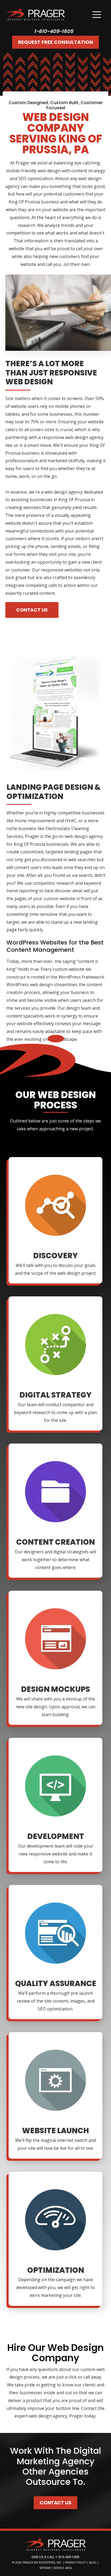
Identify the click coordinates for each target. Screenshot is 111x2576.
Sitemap (45, 2568)
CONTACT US (32, 610)
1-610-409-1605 (54, 31)
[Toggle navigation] (97, 15)
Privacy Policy (76, 2562)
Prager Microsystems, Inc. (43, 2562)
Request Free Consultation (55, 42)
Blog (93, 2562)
